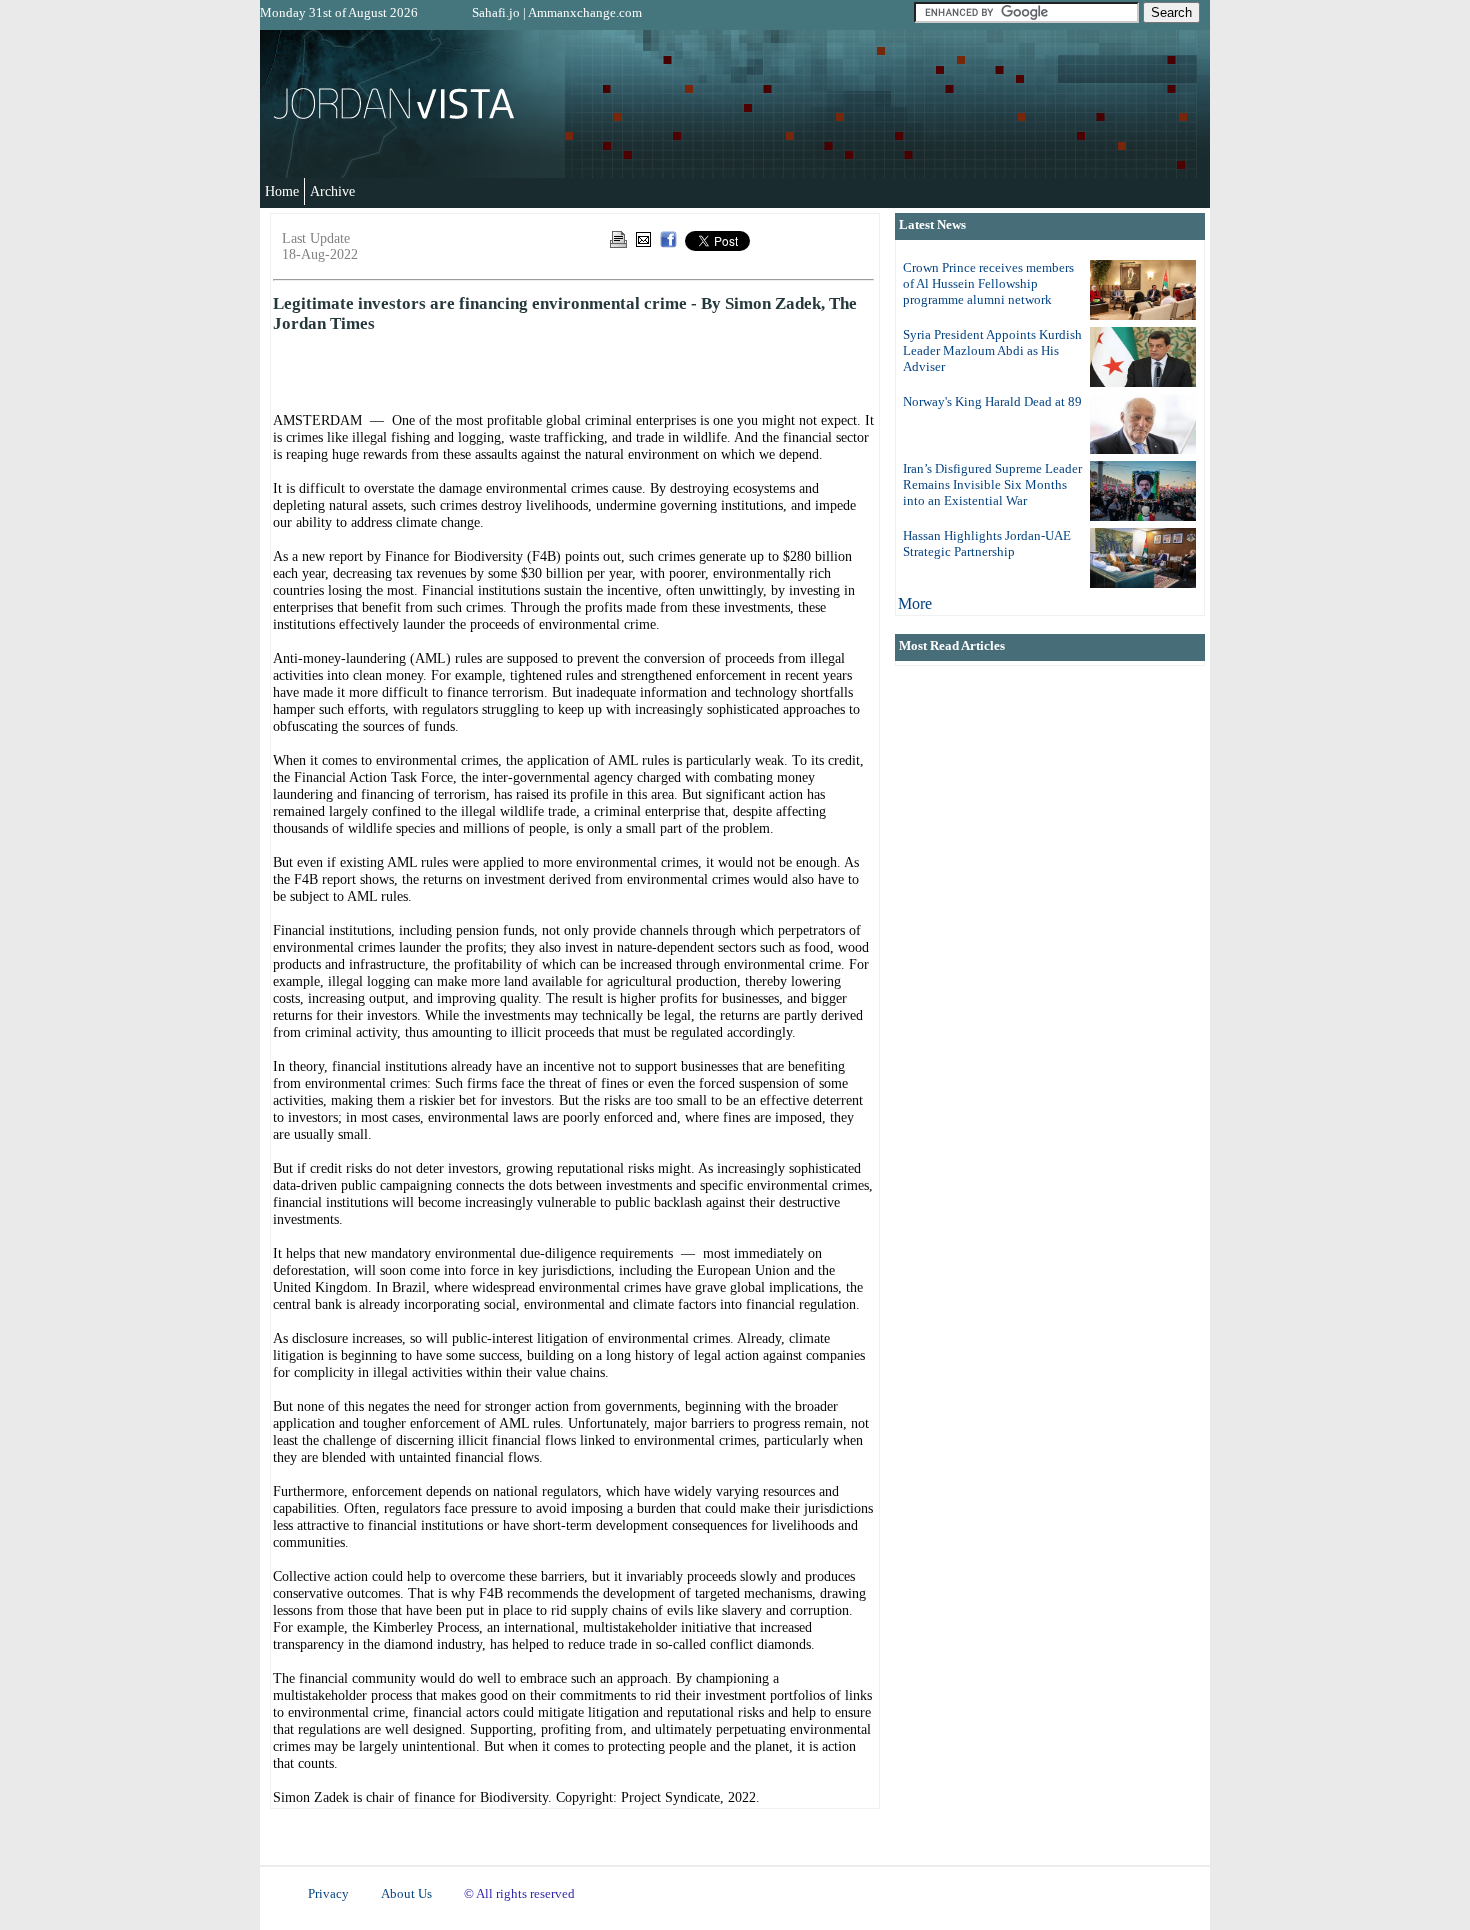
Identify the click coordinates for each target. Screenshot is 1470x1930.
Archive (332, 191)
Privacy (328, 1894)
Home (282, 191)
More (915, 603)
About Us (406, 1894)
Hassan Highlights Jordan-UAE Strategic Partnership (987, 543)
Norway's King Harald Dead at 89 (992, 401)
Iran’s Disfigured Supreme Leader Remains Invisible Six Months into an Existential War (992, 484)
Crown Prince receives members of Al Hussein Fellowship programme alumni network (988, 283)
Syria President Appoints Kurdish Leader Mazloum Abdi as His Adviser (992, 350)
